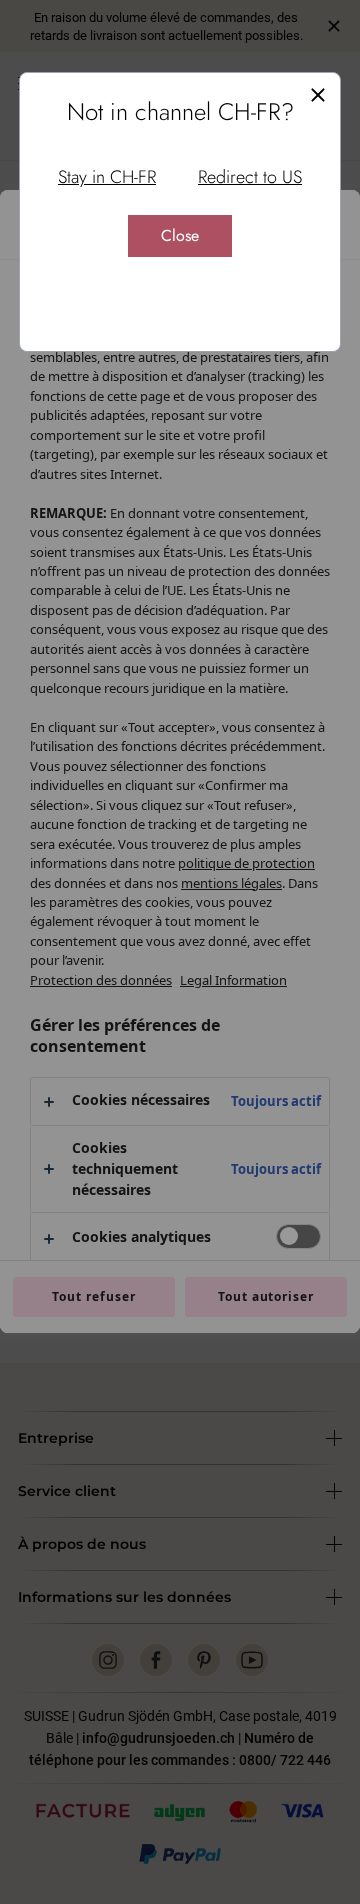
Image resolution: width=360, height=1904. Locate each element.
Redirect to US (250, 177)
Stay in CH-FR (107, 177)
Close (180, 235)
